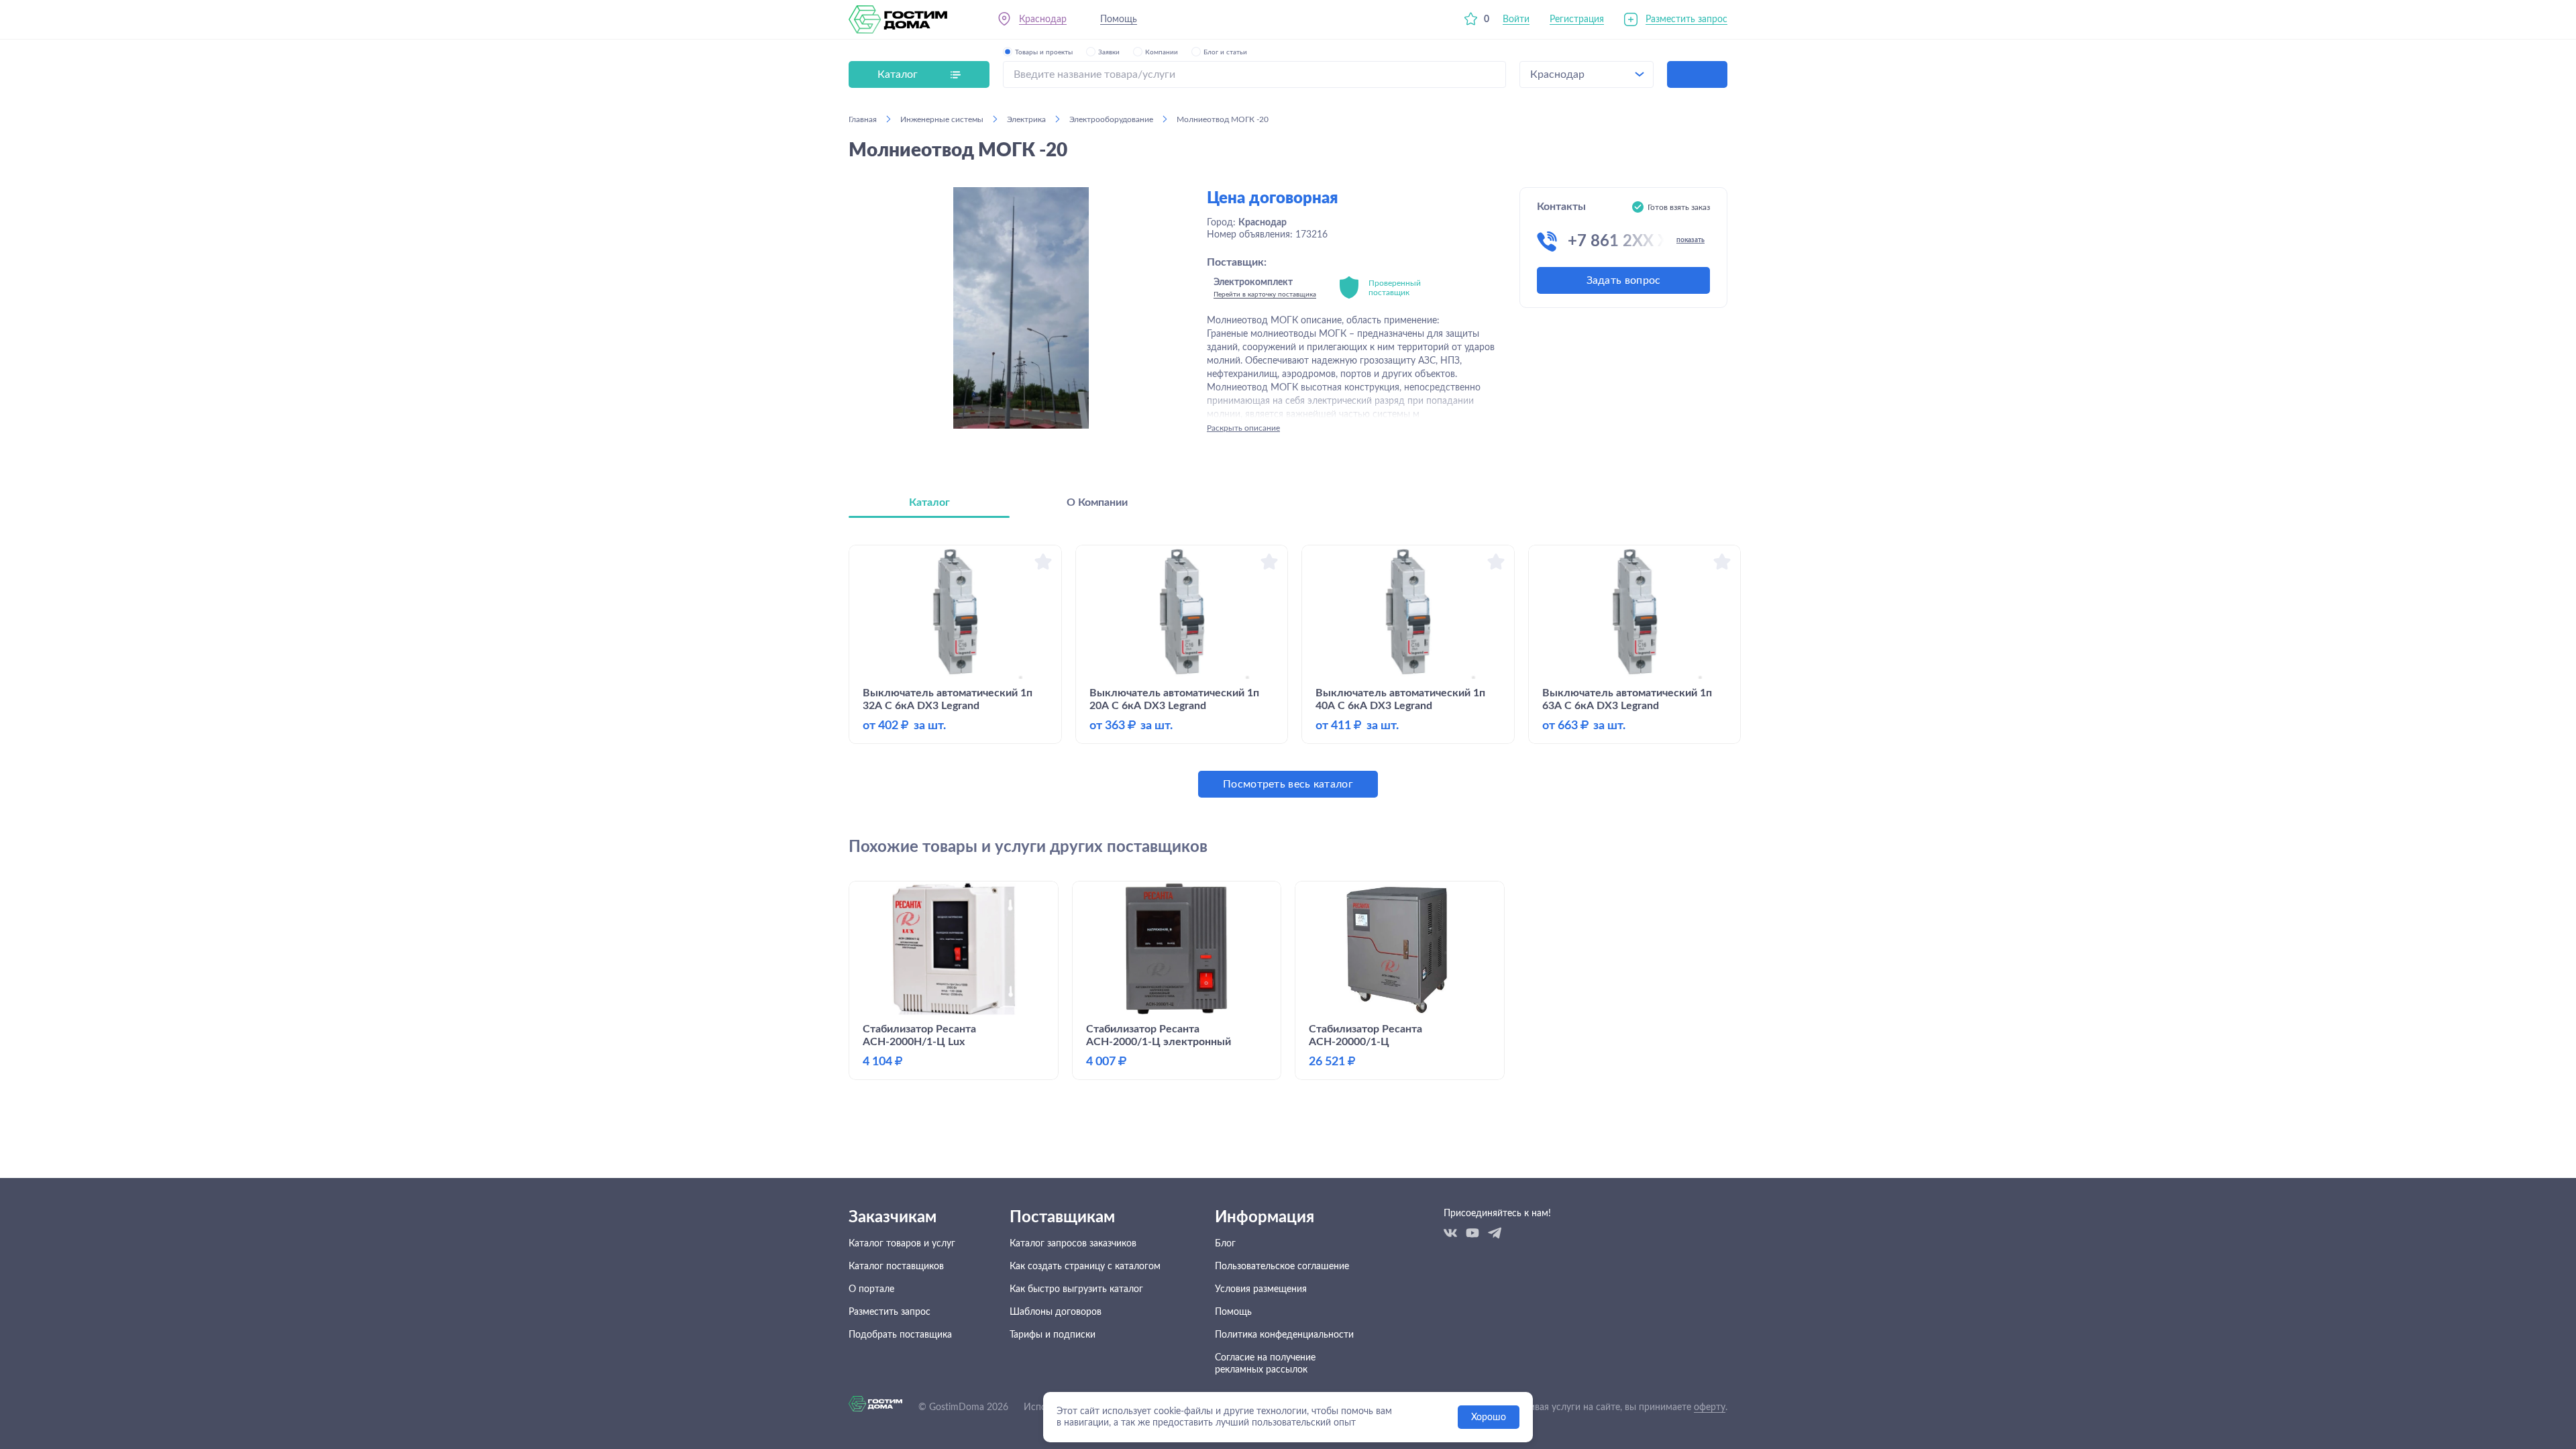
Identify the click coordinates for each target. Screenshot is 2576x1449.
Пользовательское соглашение (1282, 1267)
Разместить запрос (1686, 19)
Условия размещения (1261, 1289)
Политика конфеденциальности (1284, 1335)
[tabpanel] (1288, 671)
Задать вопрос (1624, 280)
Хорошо (1489, 1417)
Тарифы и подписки (1053, 1335)
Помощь (1119, 19)
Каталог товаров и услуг (902, 1244)
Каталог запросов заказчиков (1073, 1244)
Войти (1516, 19)
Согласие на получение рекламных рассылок (1265, 1364)
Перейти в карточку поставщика (1265, 294)
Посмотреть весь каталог (1288, 784)
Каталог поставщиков (896, 1267)
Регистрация (1577, 19)
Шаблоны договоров (1056, 1312)
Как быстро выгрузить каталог (1076, 1289)
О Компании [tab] (1097, 502)
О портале (871, 1289)
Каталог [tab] (929, 502)
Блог (1225, 1244)
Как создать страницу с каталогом (1085, 1267)
